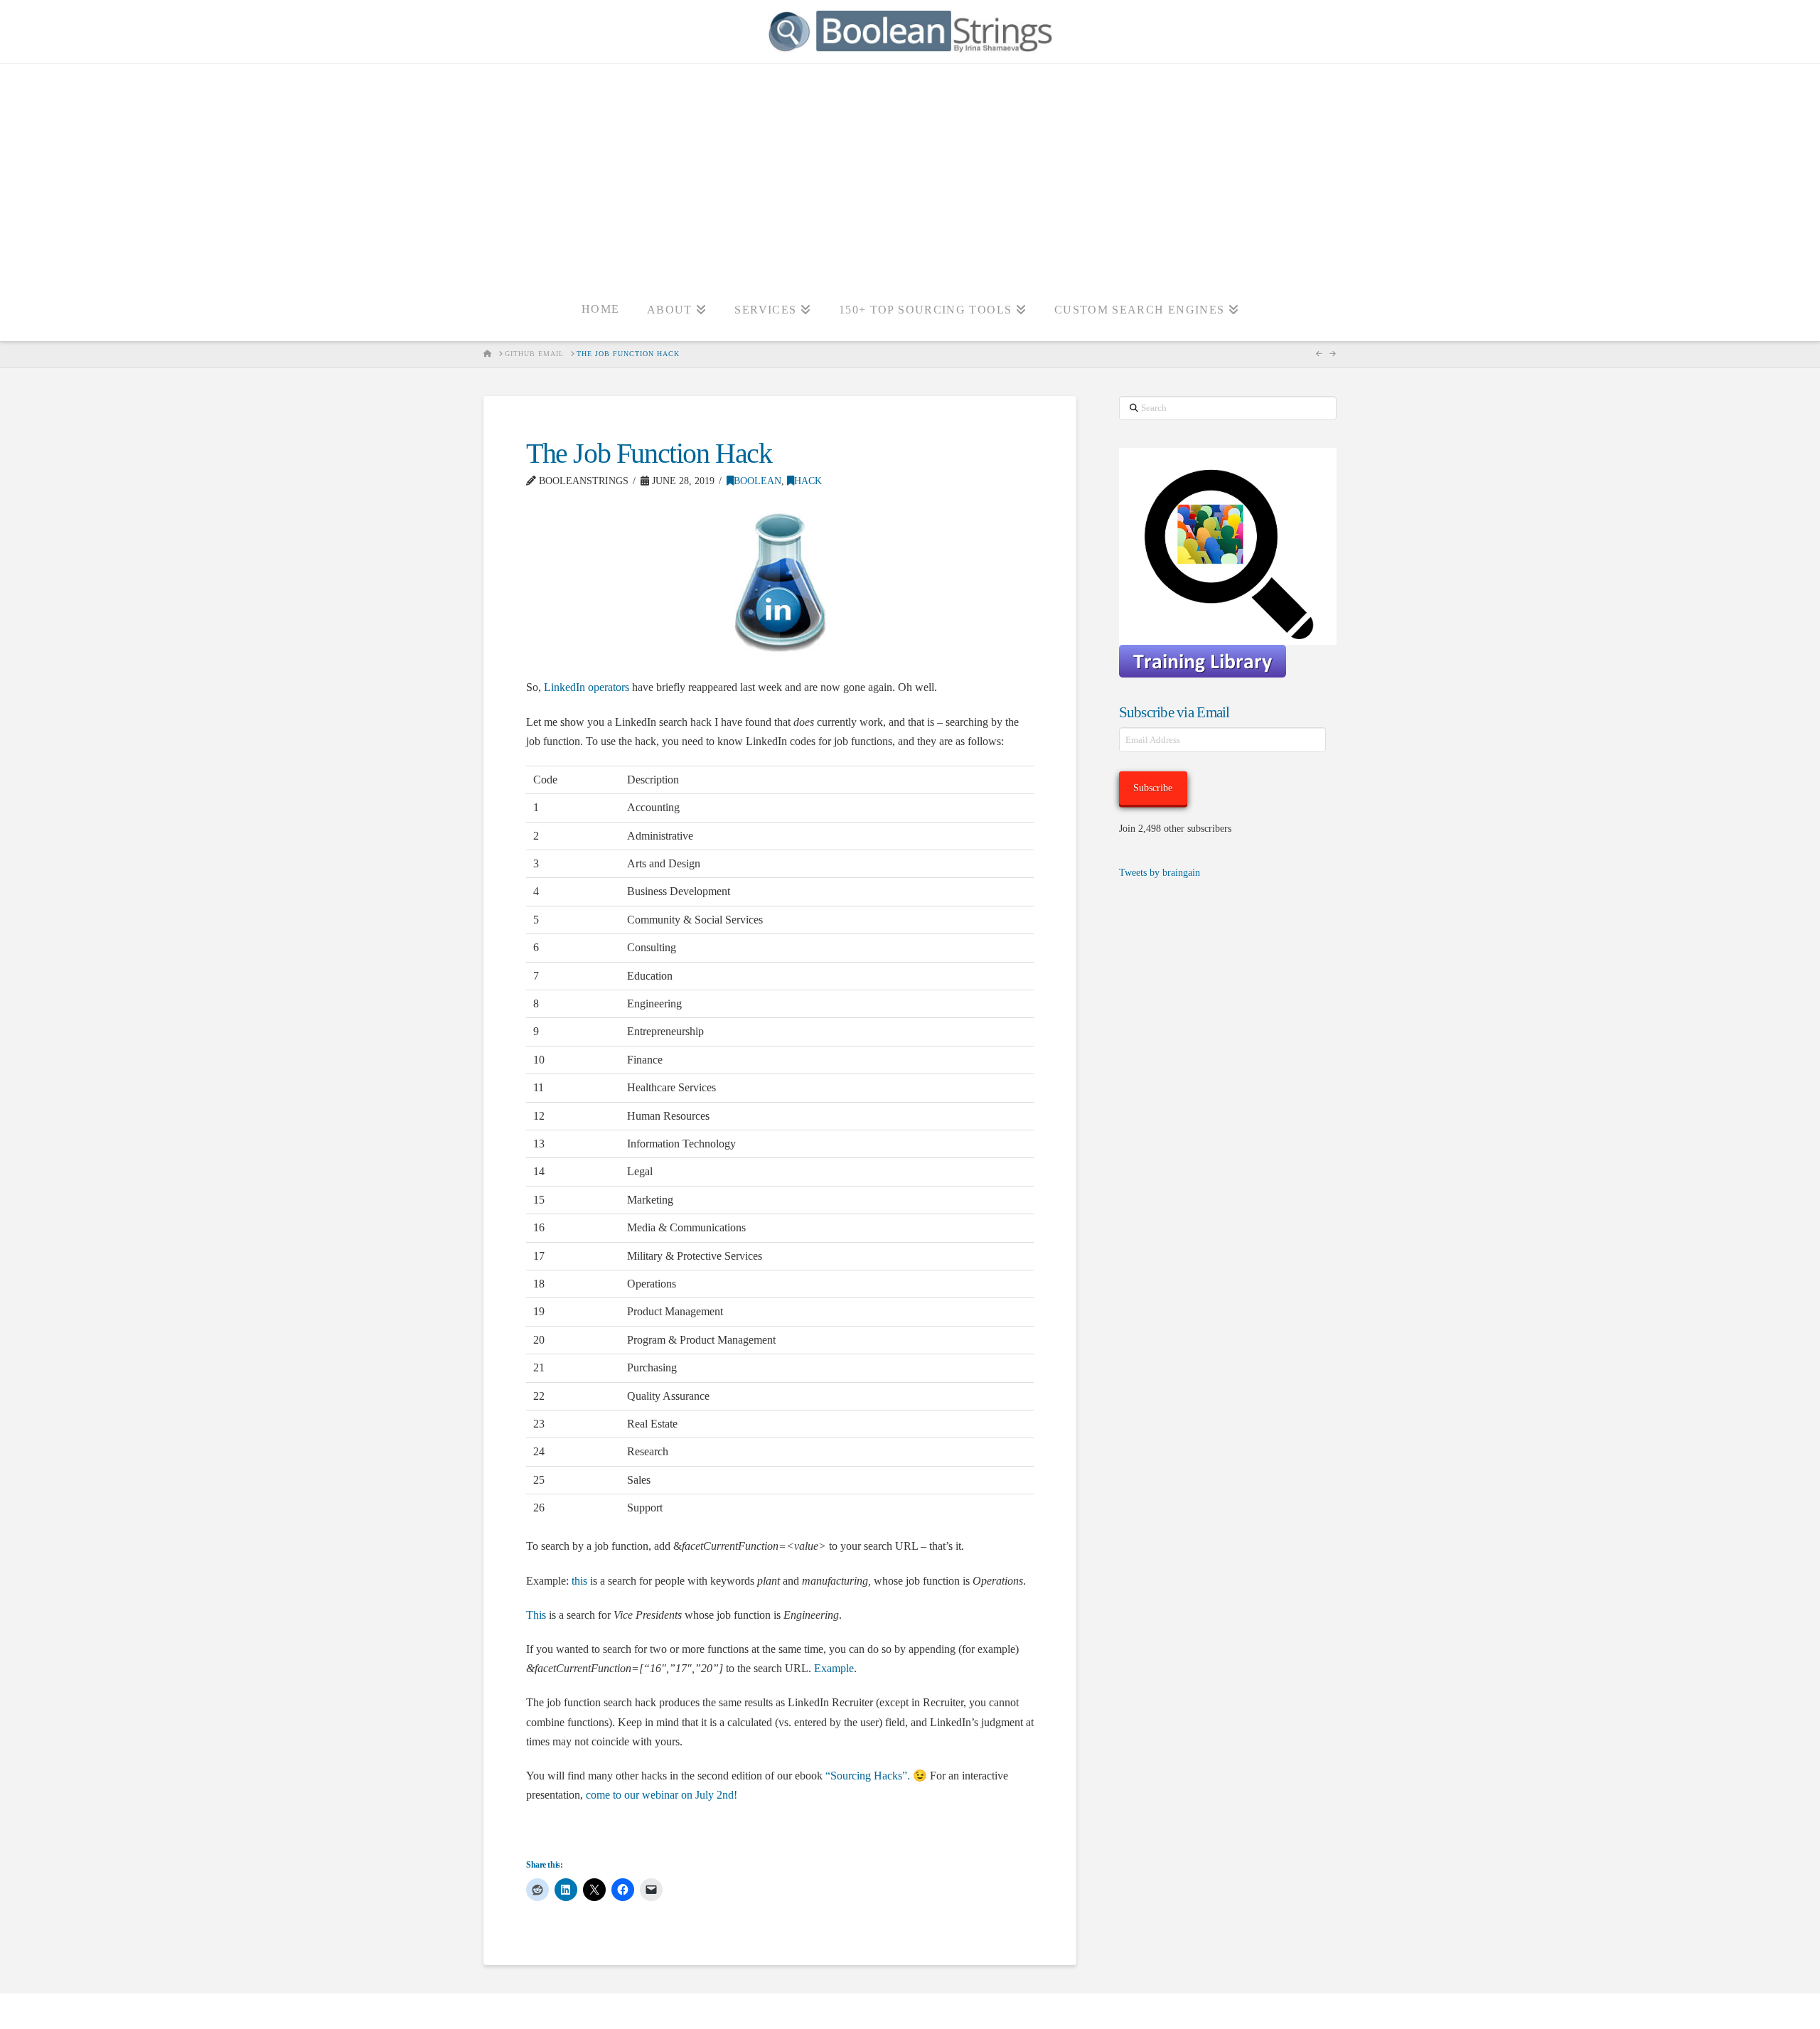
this (579, 1581)
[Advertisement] (910, 171)
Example (834, 1668)
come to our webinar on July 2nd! (662, 1795)
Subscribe (1153, 788)
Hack (808, 481)
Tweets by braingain (1160, 873)
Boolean (758, 481)
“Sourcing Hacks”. (868, 1776)
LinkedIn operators (587, 687)
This (536, 1615)
